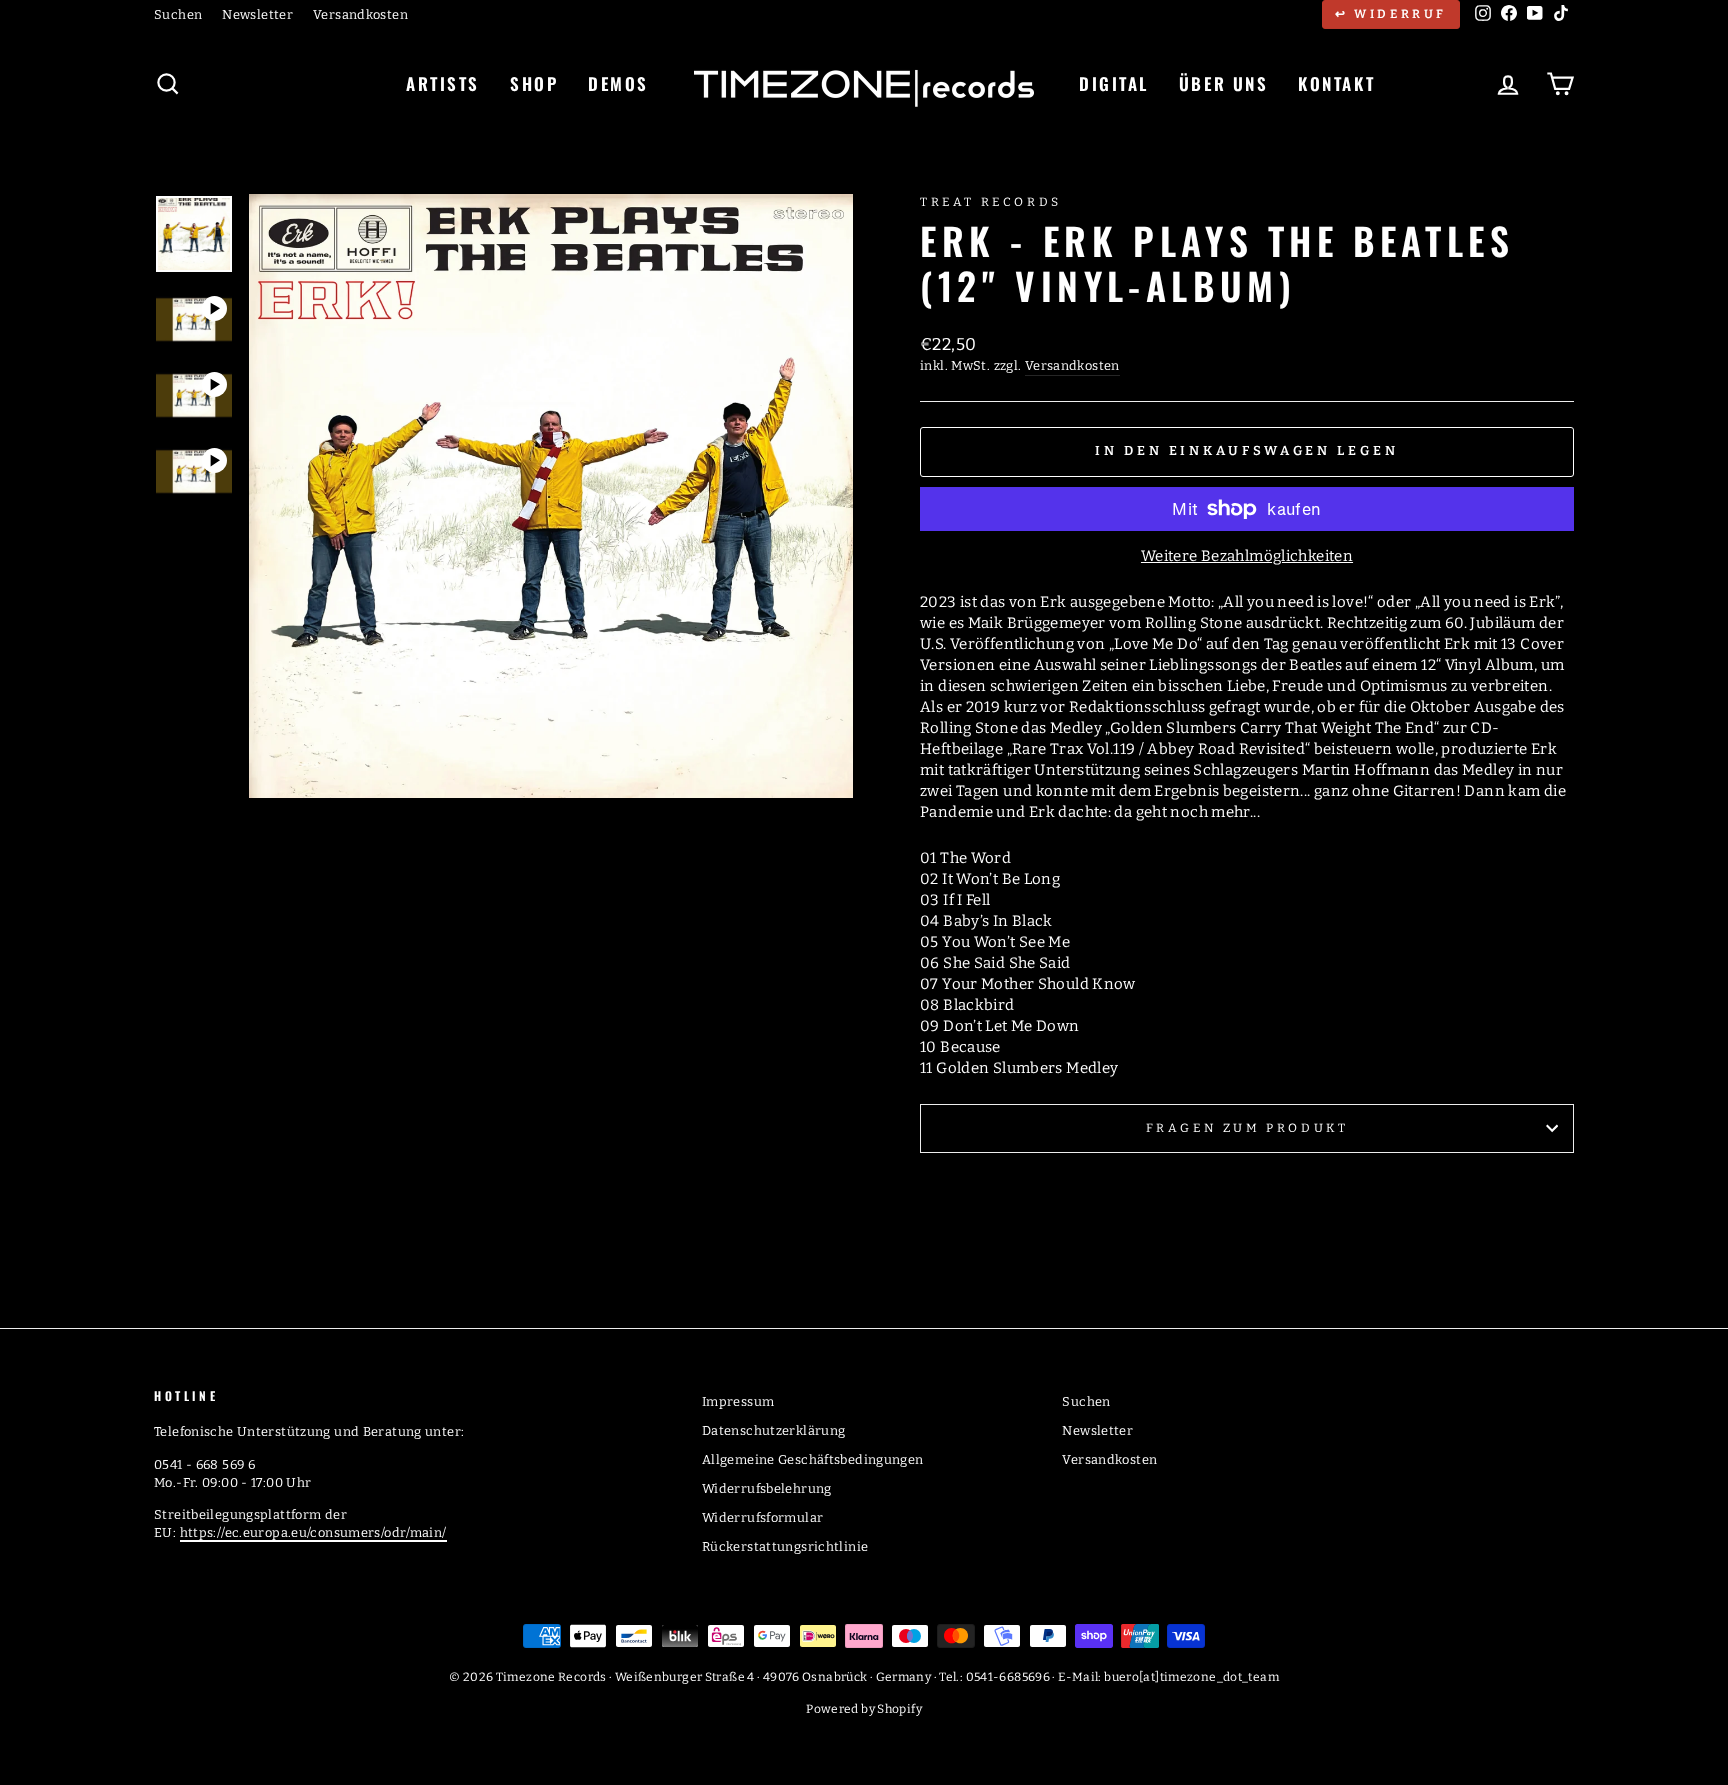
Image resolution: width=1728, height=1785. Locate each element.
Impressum (738, 1401)
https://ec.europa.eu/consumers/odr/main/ (313, 1532)
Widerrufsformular (762, 1517)
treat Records (991, 202)
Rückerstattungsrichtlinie (785, 1546)
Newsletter (257, 14)
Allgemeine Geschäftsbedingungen (813, 1459)
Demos (618, 83)
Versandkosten (360, 14)
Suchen (178, 14)
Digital (1114, 83)
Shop (534, 83)
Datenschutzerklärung (774, 1430)
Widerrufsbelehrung (767, 1488)
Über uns (1223, 83)
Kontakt (1336, 83)
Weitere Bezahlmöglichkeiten (1247, 556)
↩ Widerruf (1391, 14)
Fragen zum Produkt (1247, 1128)
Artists (443, 83)
